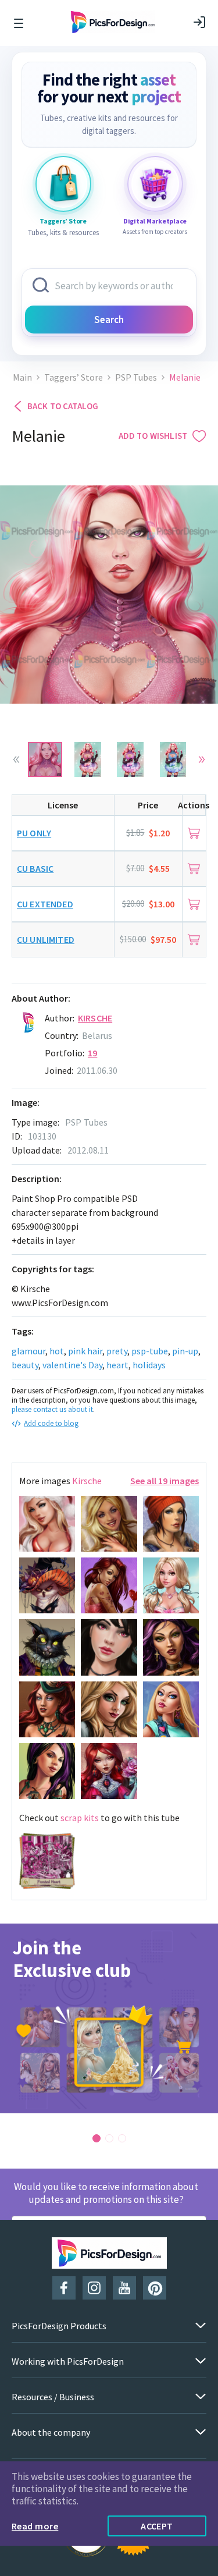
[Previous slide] (16, 760)
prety (117, 1351)
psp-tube (150, 1351)
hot (57, 1351)
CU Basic (35, 868)
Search (109, 320)
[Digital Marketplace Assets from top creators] (155, 184)
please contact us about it (52, 1409)
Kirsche (95, 1018)
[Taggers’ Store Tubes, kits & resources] (63, 184)
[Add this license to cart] (194, 833)
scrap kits (80, 1818)
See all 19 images (165, 1481)
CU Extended (45, 904)
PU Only (34, 833)
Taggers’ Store (74, 377)
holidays (149, 1365)
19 (92, 1053)
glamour (28, 1351)
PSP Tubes (136, 377)
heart (117, 1365)
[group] (109, 2018)
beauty (25, 1365)
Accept (157, 2526)
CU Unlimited (46, 939)
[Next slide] (202, 760)
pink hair (85, 1351)
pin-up (185, 1351)
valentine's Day (72, 1365)
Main (22, 377)
